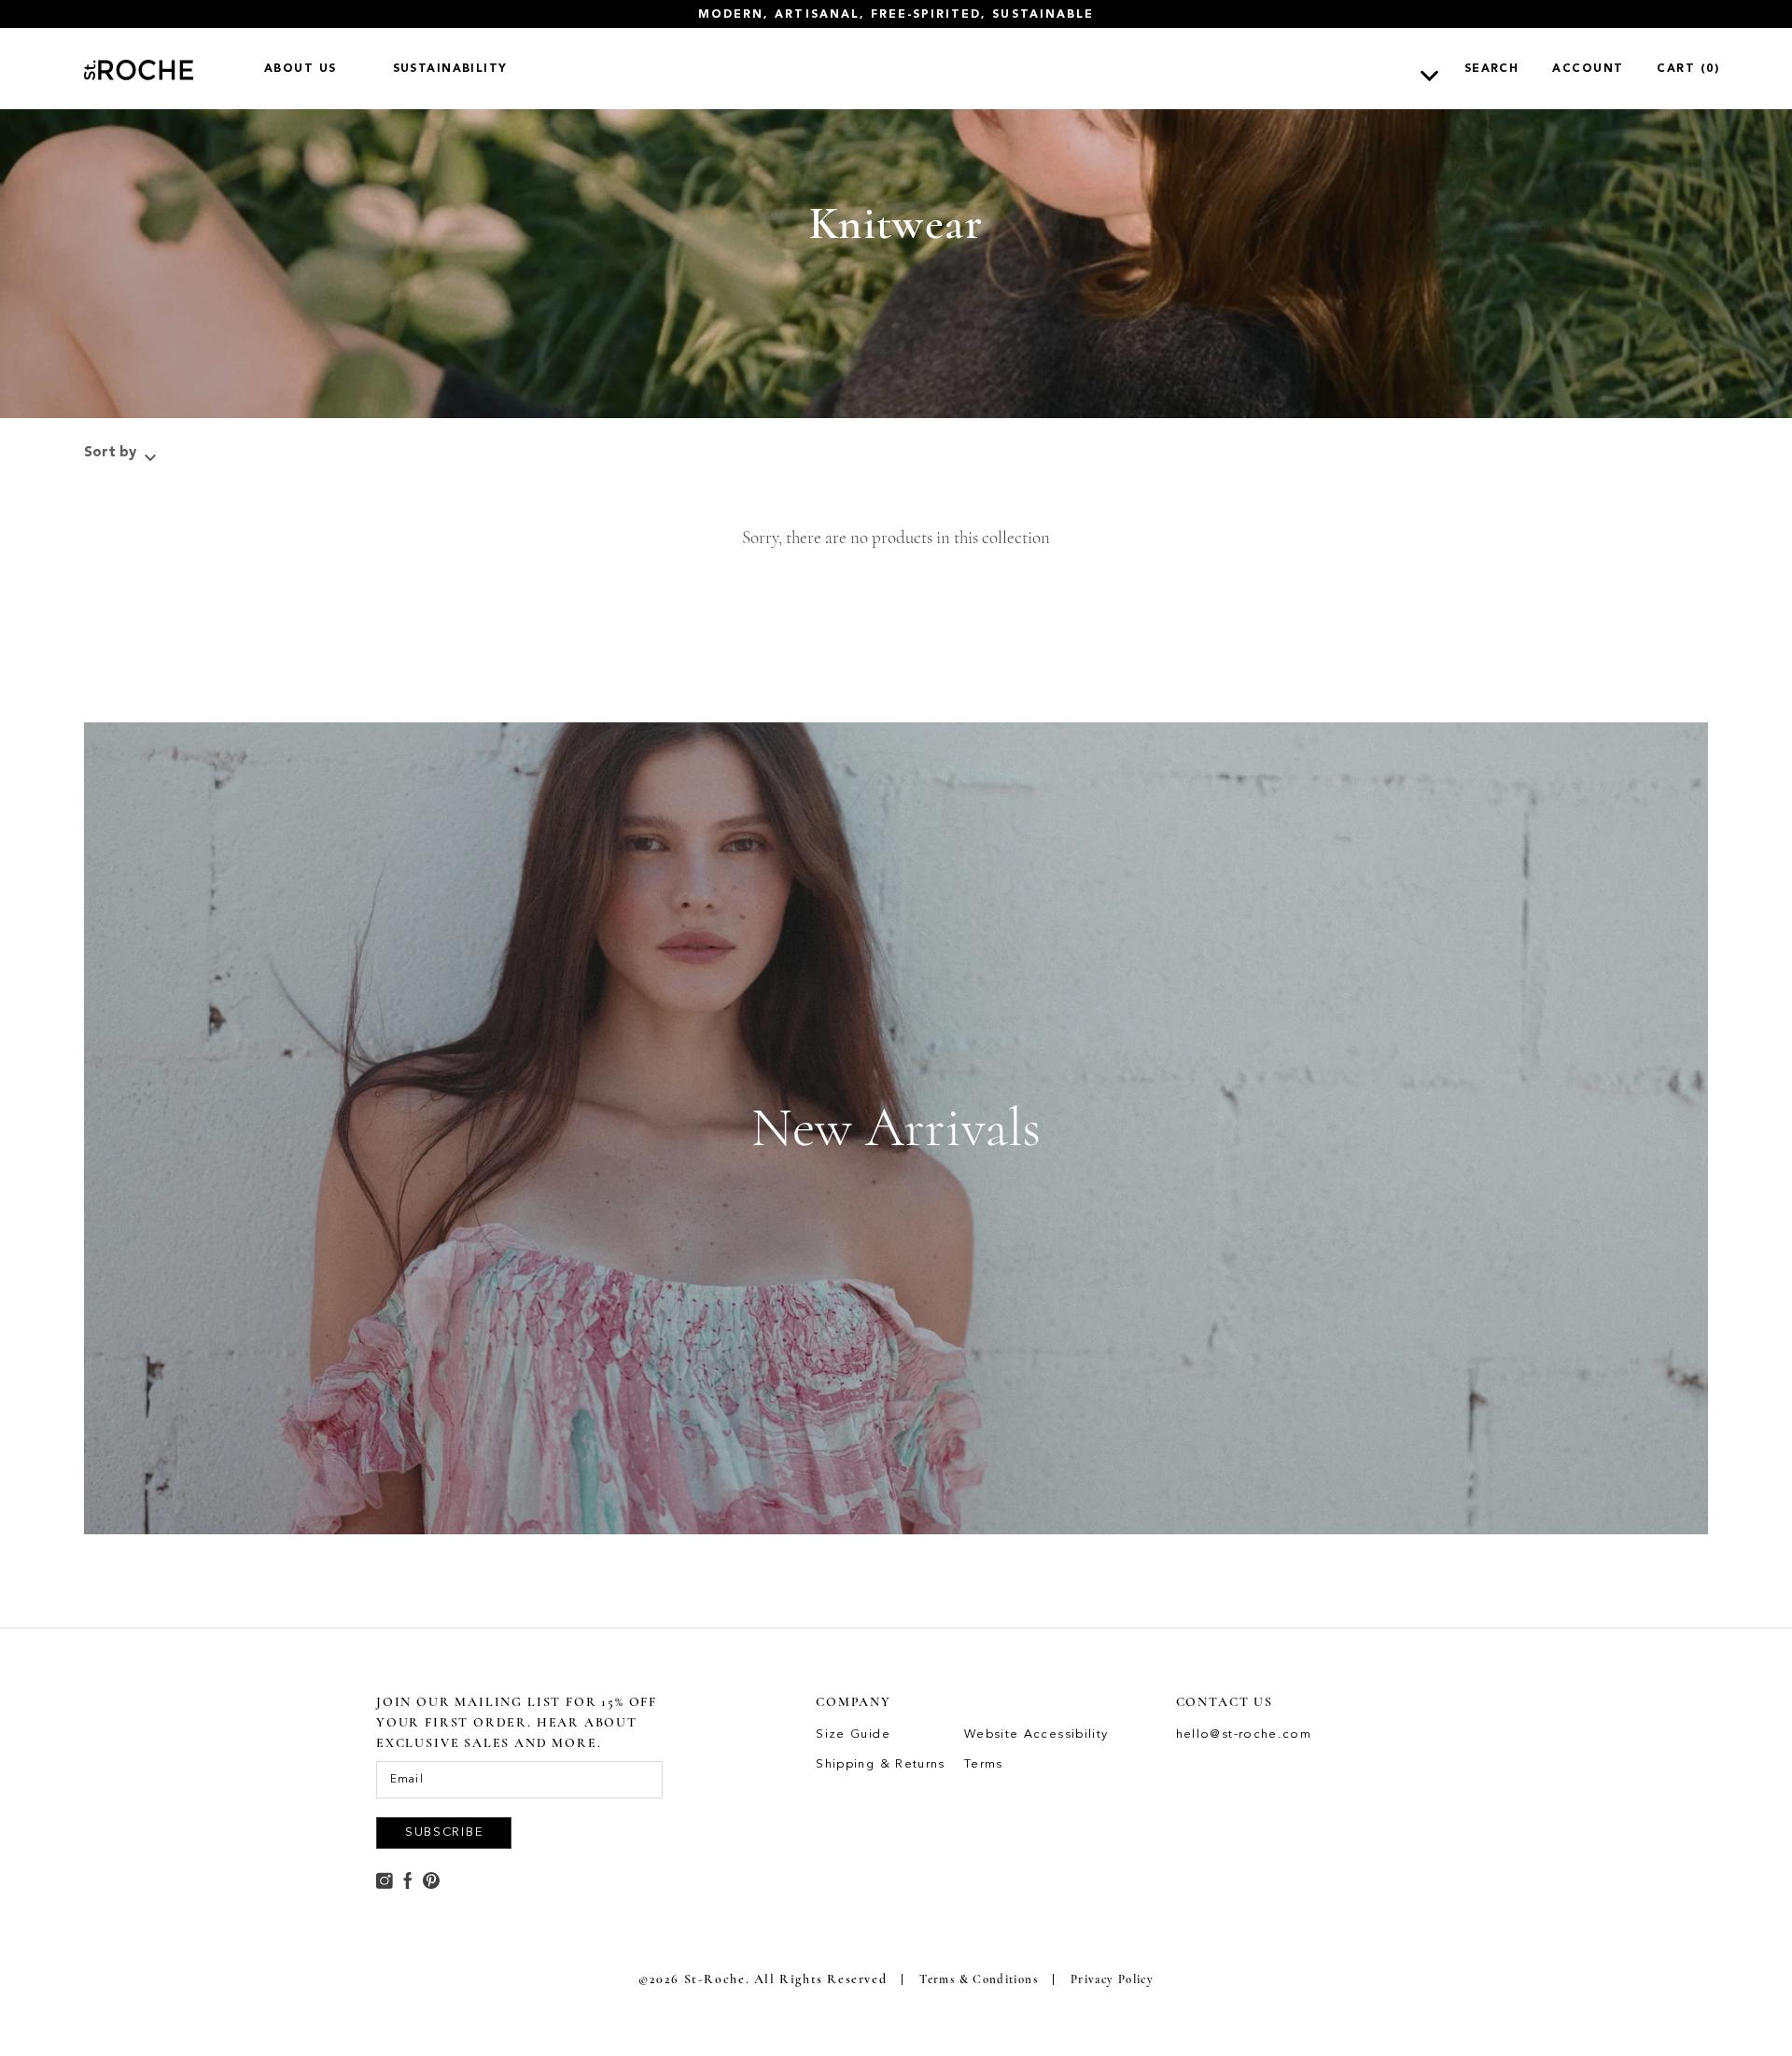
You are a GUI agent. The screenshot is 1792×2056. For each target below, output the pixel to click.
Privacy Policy (1112, 1979)
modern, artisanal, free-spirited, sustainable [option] (896, 14)
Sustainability (450, 69)
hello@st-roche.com (1244, 1734)
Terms (984, 1764)
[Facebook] (408, 1878)
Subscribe (444, 1832)
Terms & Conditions (979, 1979)
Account (1588, 69)
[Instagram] (385, 1878)
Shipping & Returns (881, 1764)
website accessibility (1036, 1734)
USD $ (1388, 68)
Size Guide (853, 1734)
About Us (301, 69)
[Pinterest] (431, 1878)
